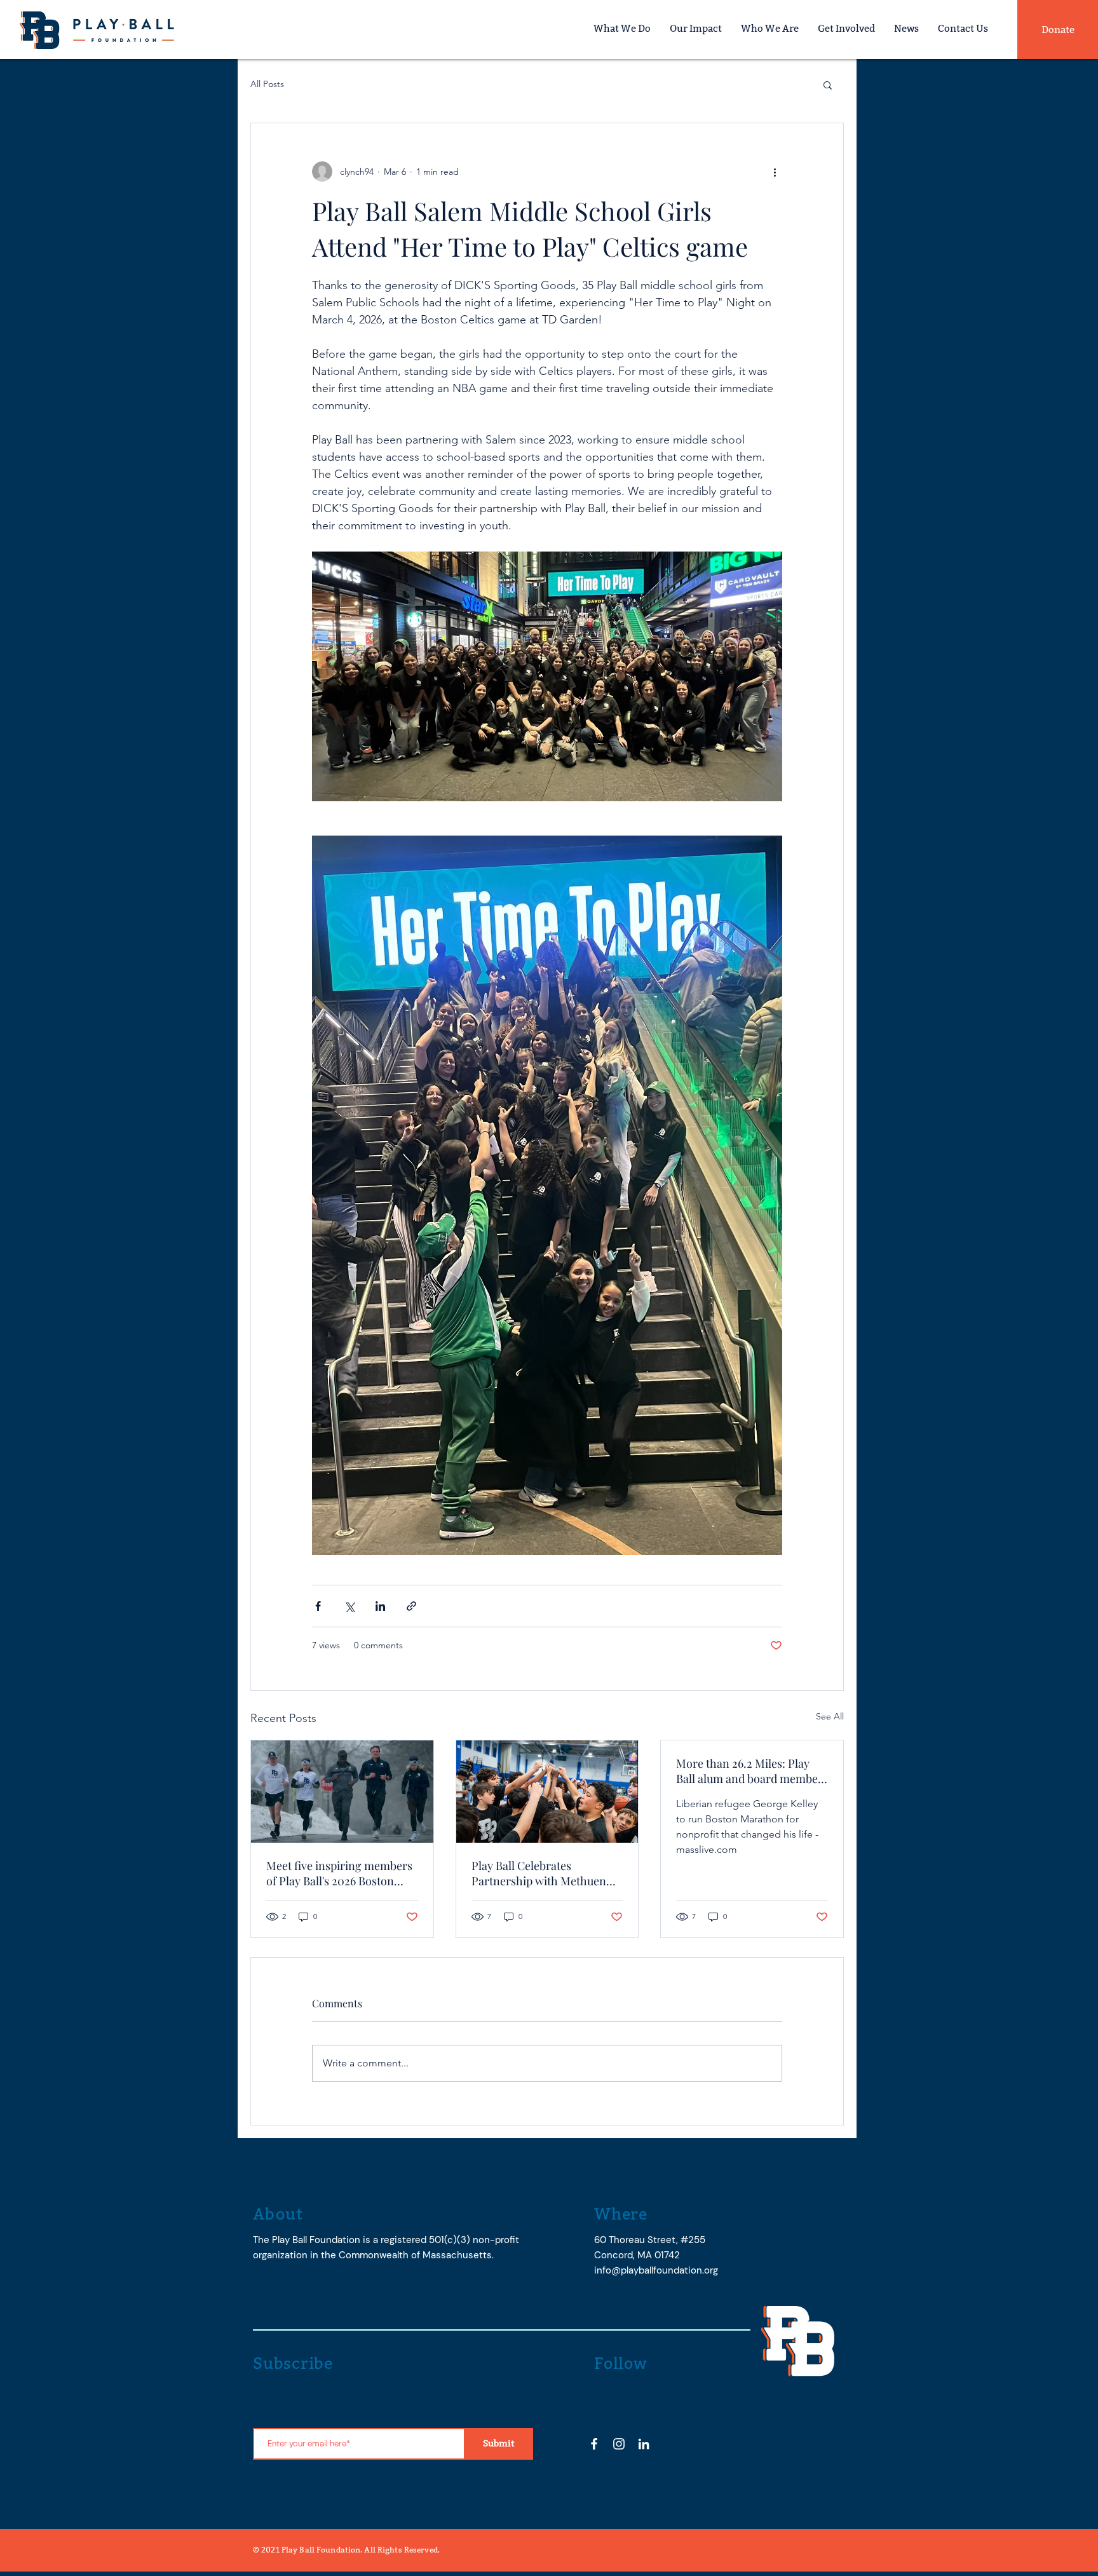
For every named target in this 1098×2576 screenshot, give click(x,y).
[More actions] (775, 172)
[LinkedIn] (644, 2444)
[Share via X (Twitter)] (349, 1606)
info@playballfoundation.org (656, 2270)
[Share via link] (411, 1606)
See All (830, 1716)
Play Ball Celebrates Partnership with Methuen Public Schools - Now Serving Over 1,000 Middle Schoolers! (547, 1873)
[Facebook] (594, 2444)
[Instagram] (619, 2444)
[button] (828, 85)
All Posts (267, 84)
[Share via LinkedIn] (380, 1606)
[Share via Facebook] (318, 1606)
